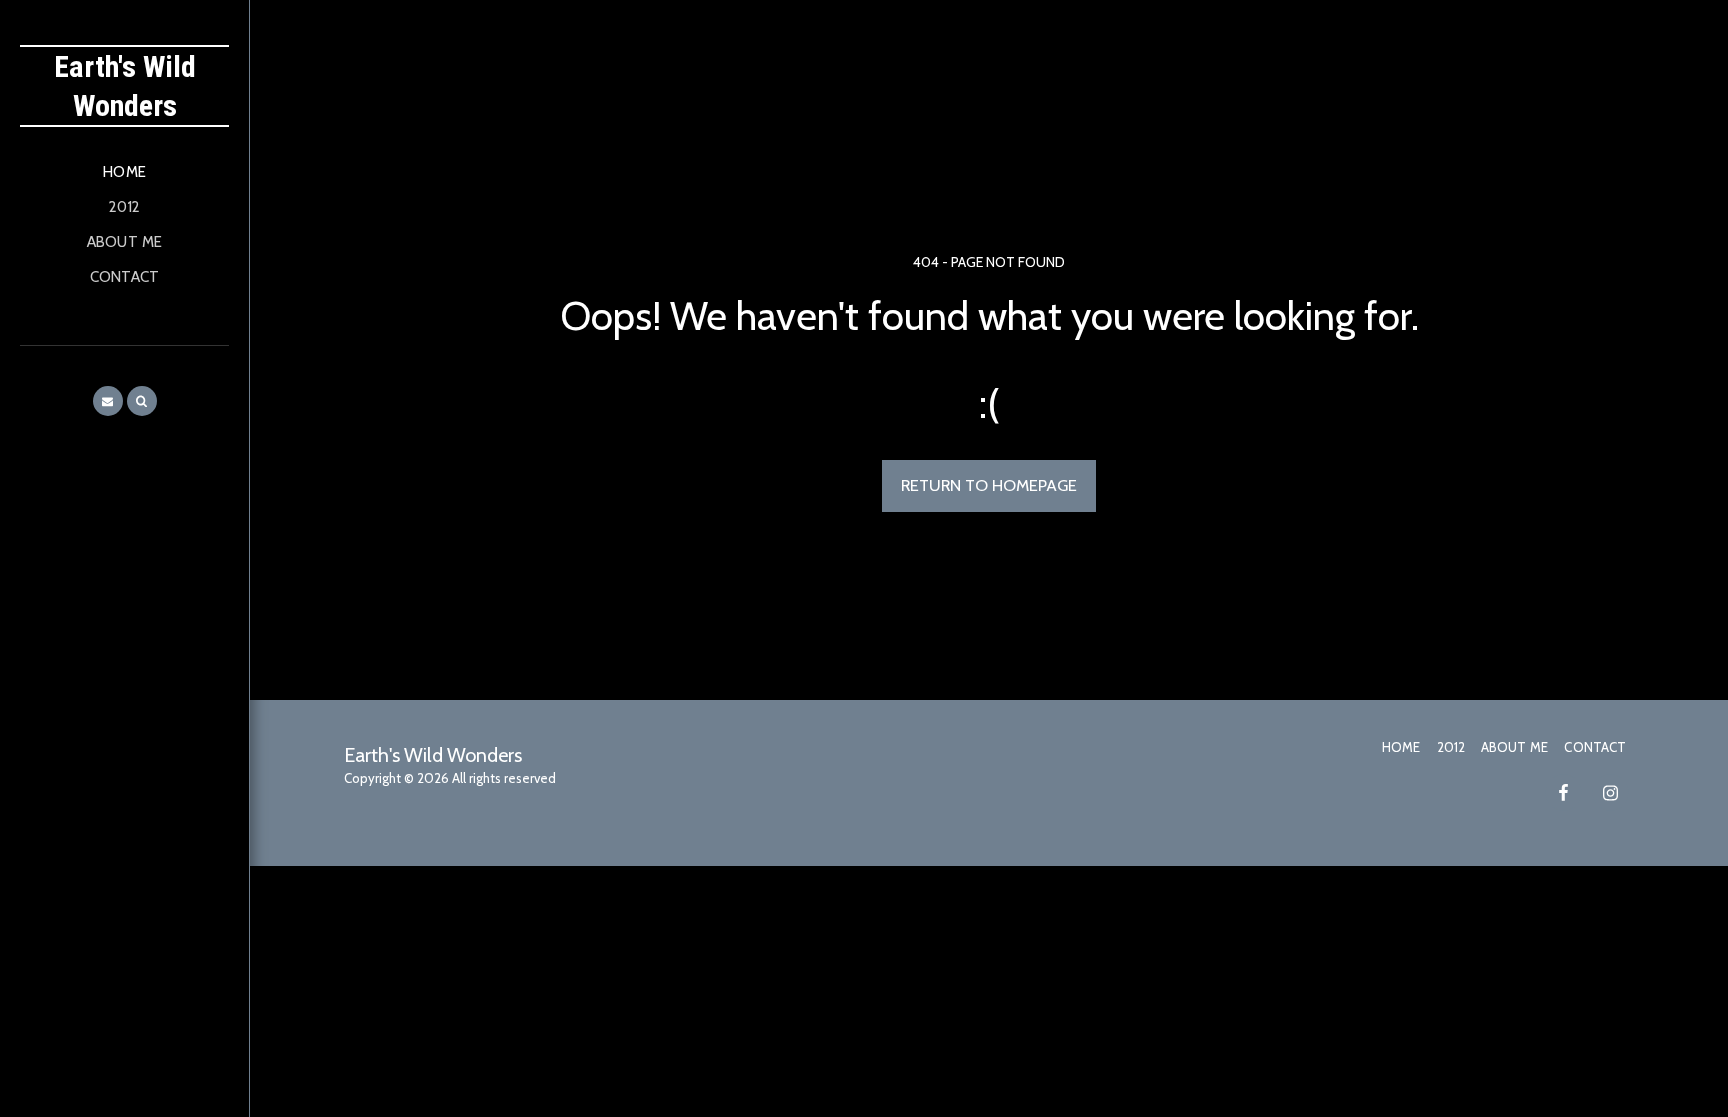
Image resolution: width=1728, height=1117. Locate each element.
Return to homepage (989, 485)
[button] (108, 401)
